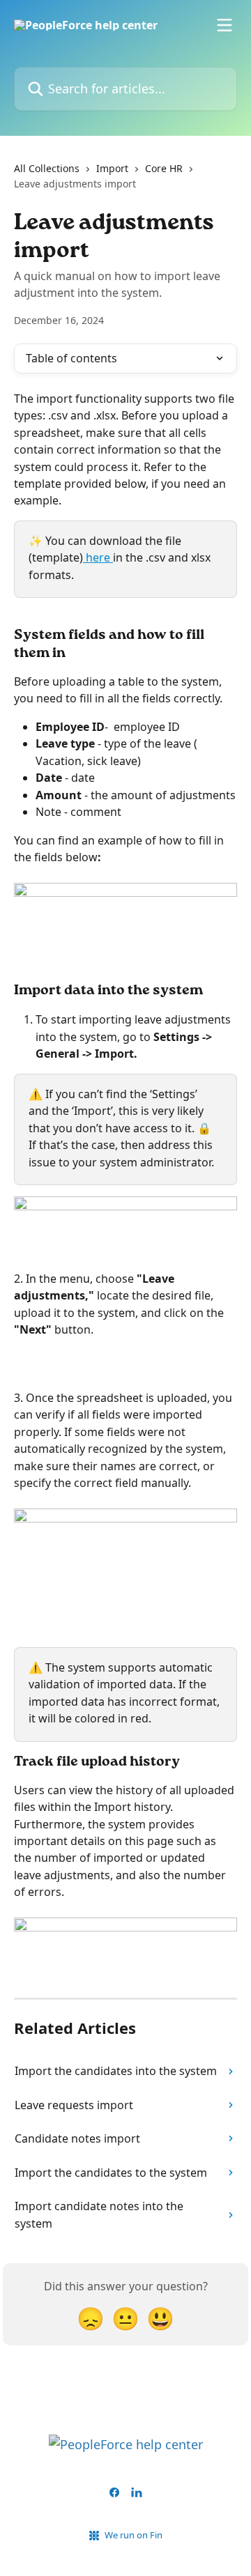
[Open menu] (225, 25)
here (98, 557)
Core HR (164, 168)
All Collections (47, 168)
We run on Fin (134, 2535)
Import (112, 168)
